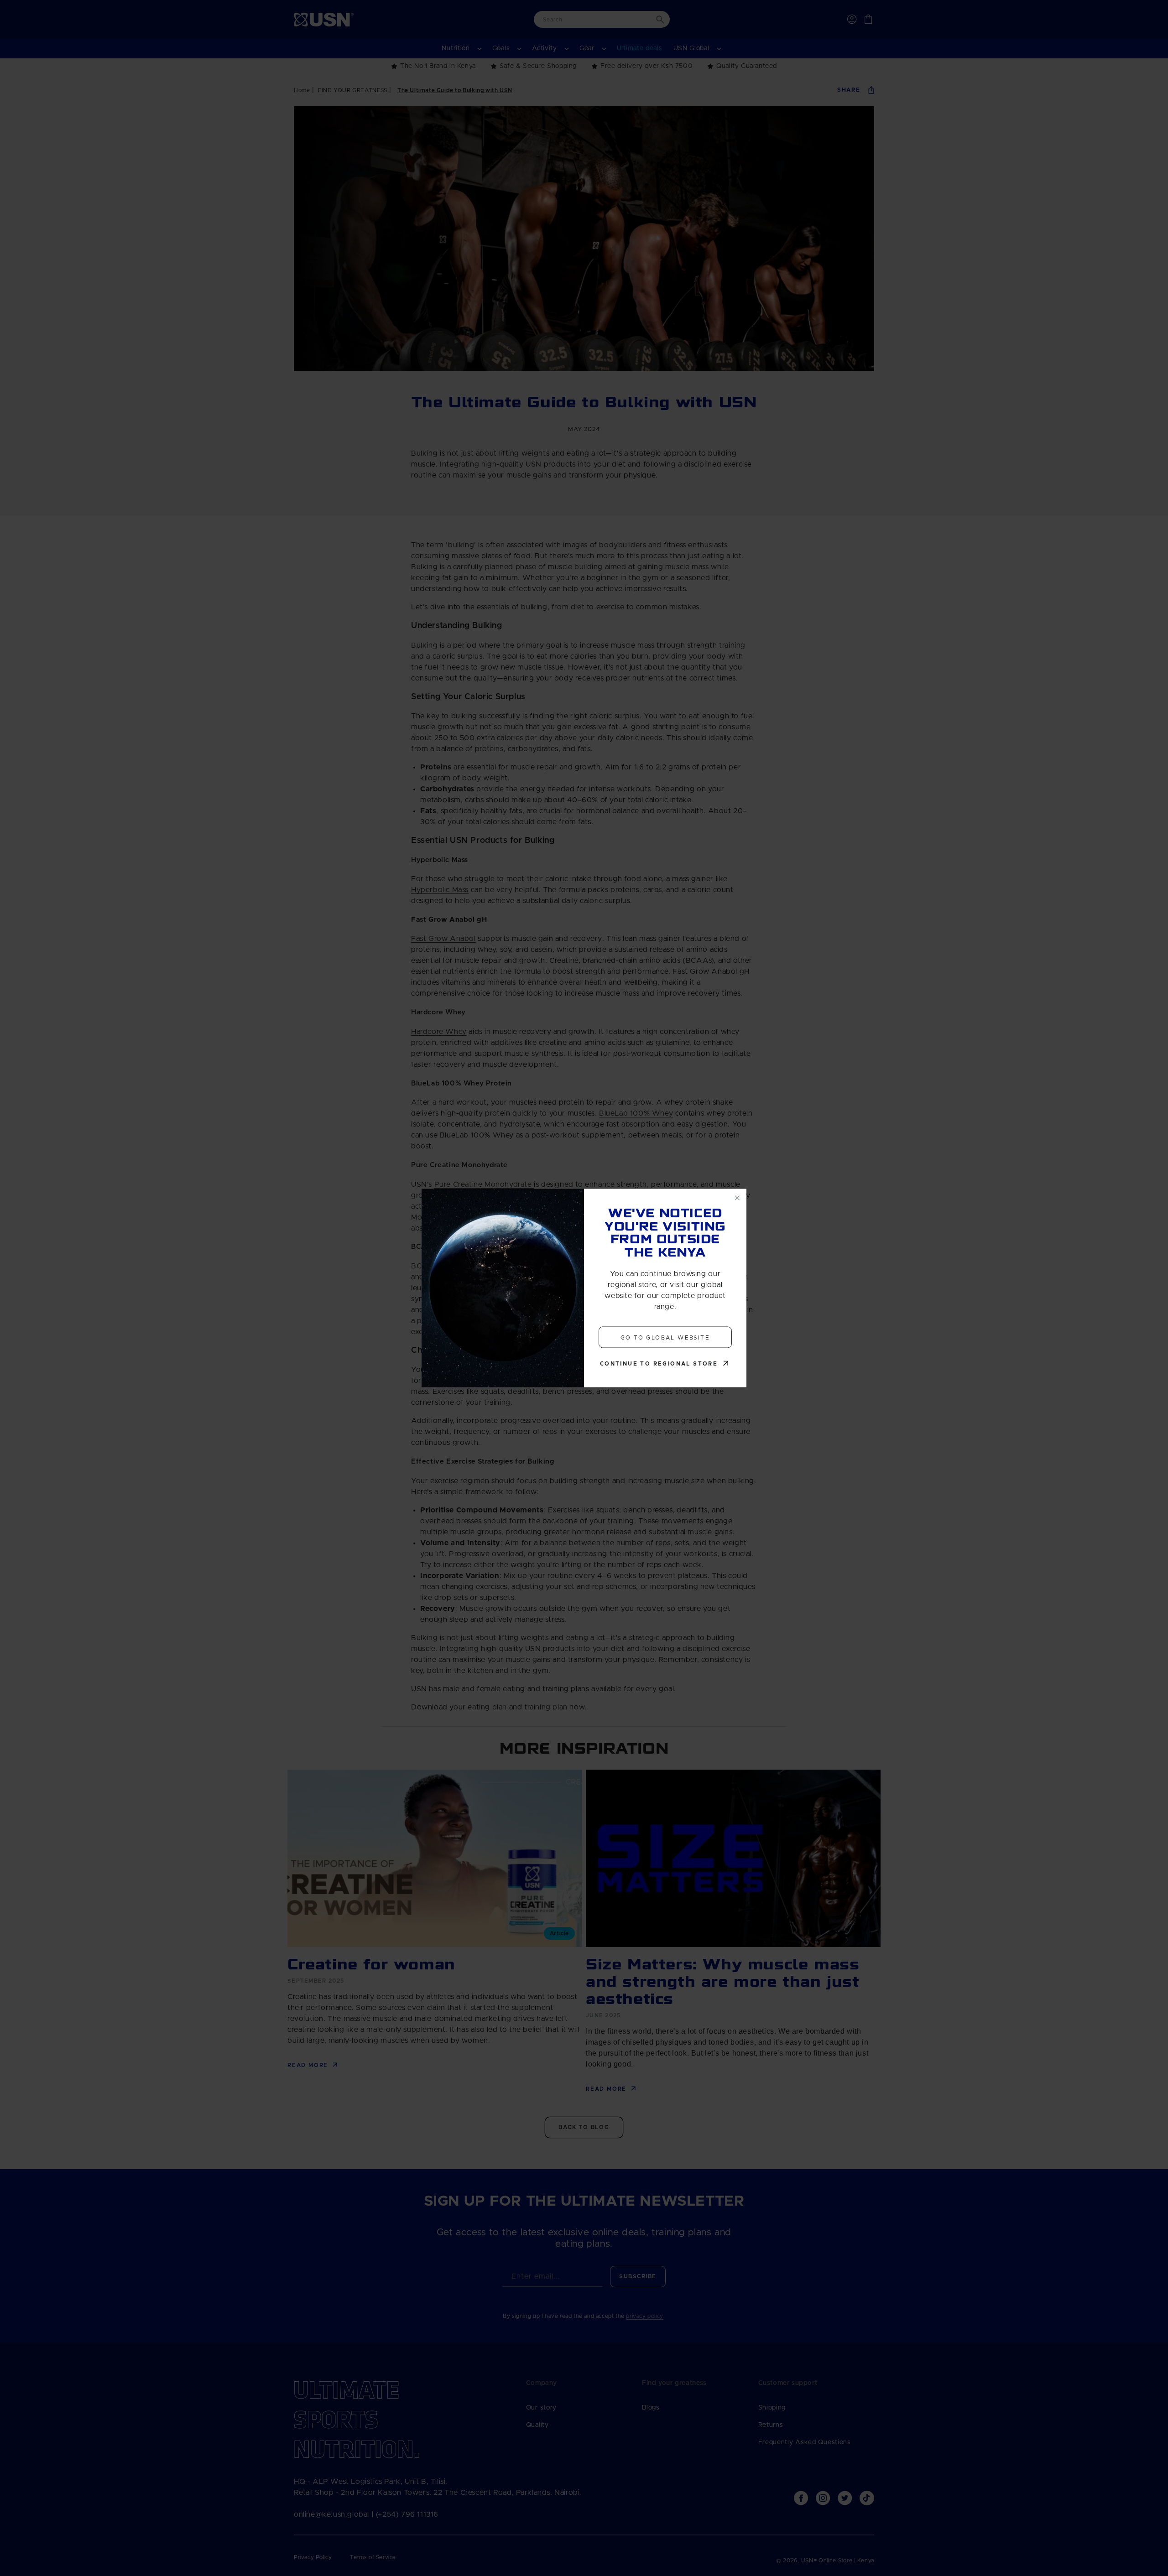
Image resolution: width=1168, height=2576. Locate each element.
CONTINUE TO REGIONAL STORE (659, 1364)
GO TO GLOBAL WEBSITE (665, 1337)
